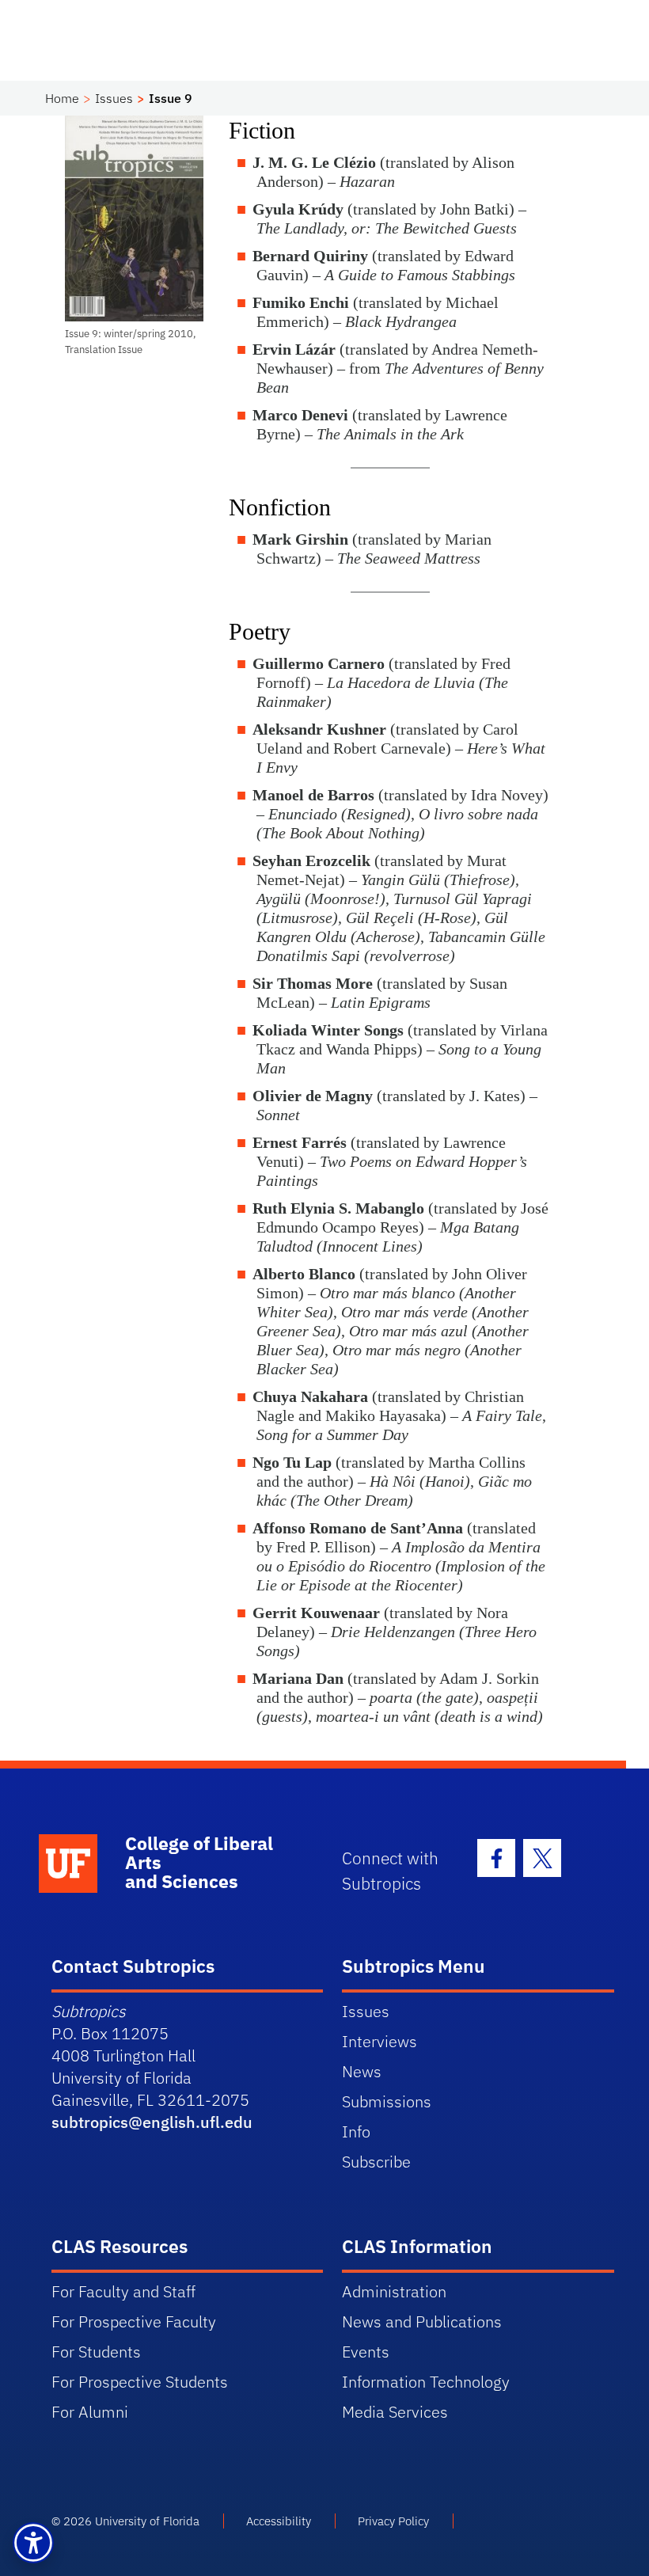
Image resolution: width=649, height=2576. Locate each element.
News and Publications (422, 2321)
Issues (114, 98)
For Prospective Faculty (134, 2321)
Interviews (380, 2041)
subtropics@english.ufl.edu (152, 2122)
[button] (33, 2543)
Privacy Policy (393, 2521)
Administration (394, 2291)
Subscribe (376, 2162)
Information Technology (426, 2382)
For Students (96, 2352)
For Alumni (90, 2412)
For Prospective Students (140, 2382)
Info (356, 2131)
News (362, 2071)
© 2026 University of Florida (125, 2521)
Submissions (387, 2101)
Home (62, 98)
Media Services (395, 2412)
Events (366, 2352)
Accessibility (279, 2521)
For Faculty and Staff (123, 2291)
